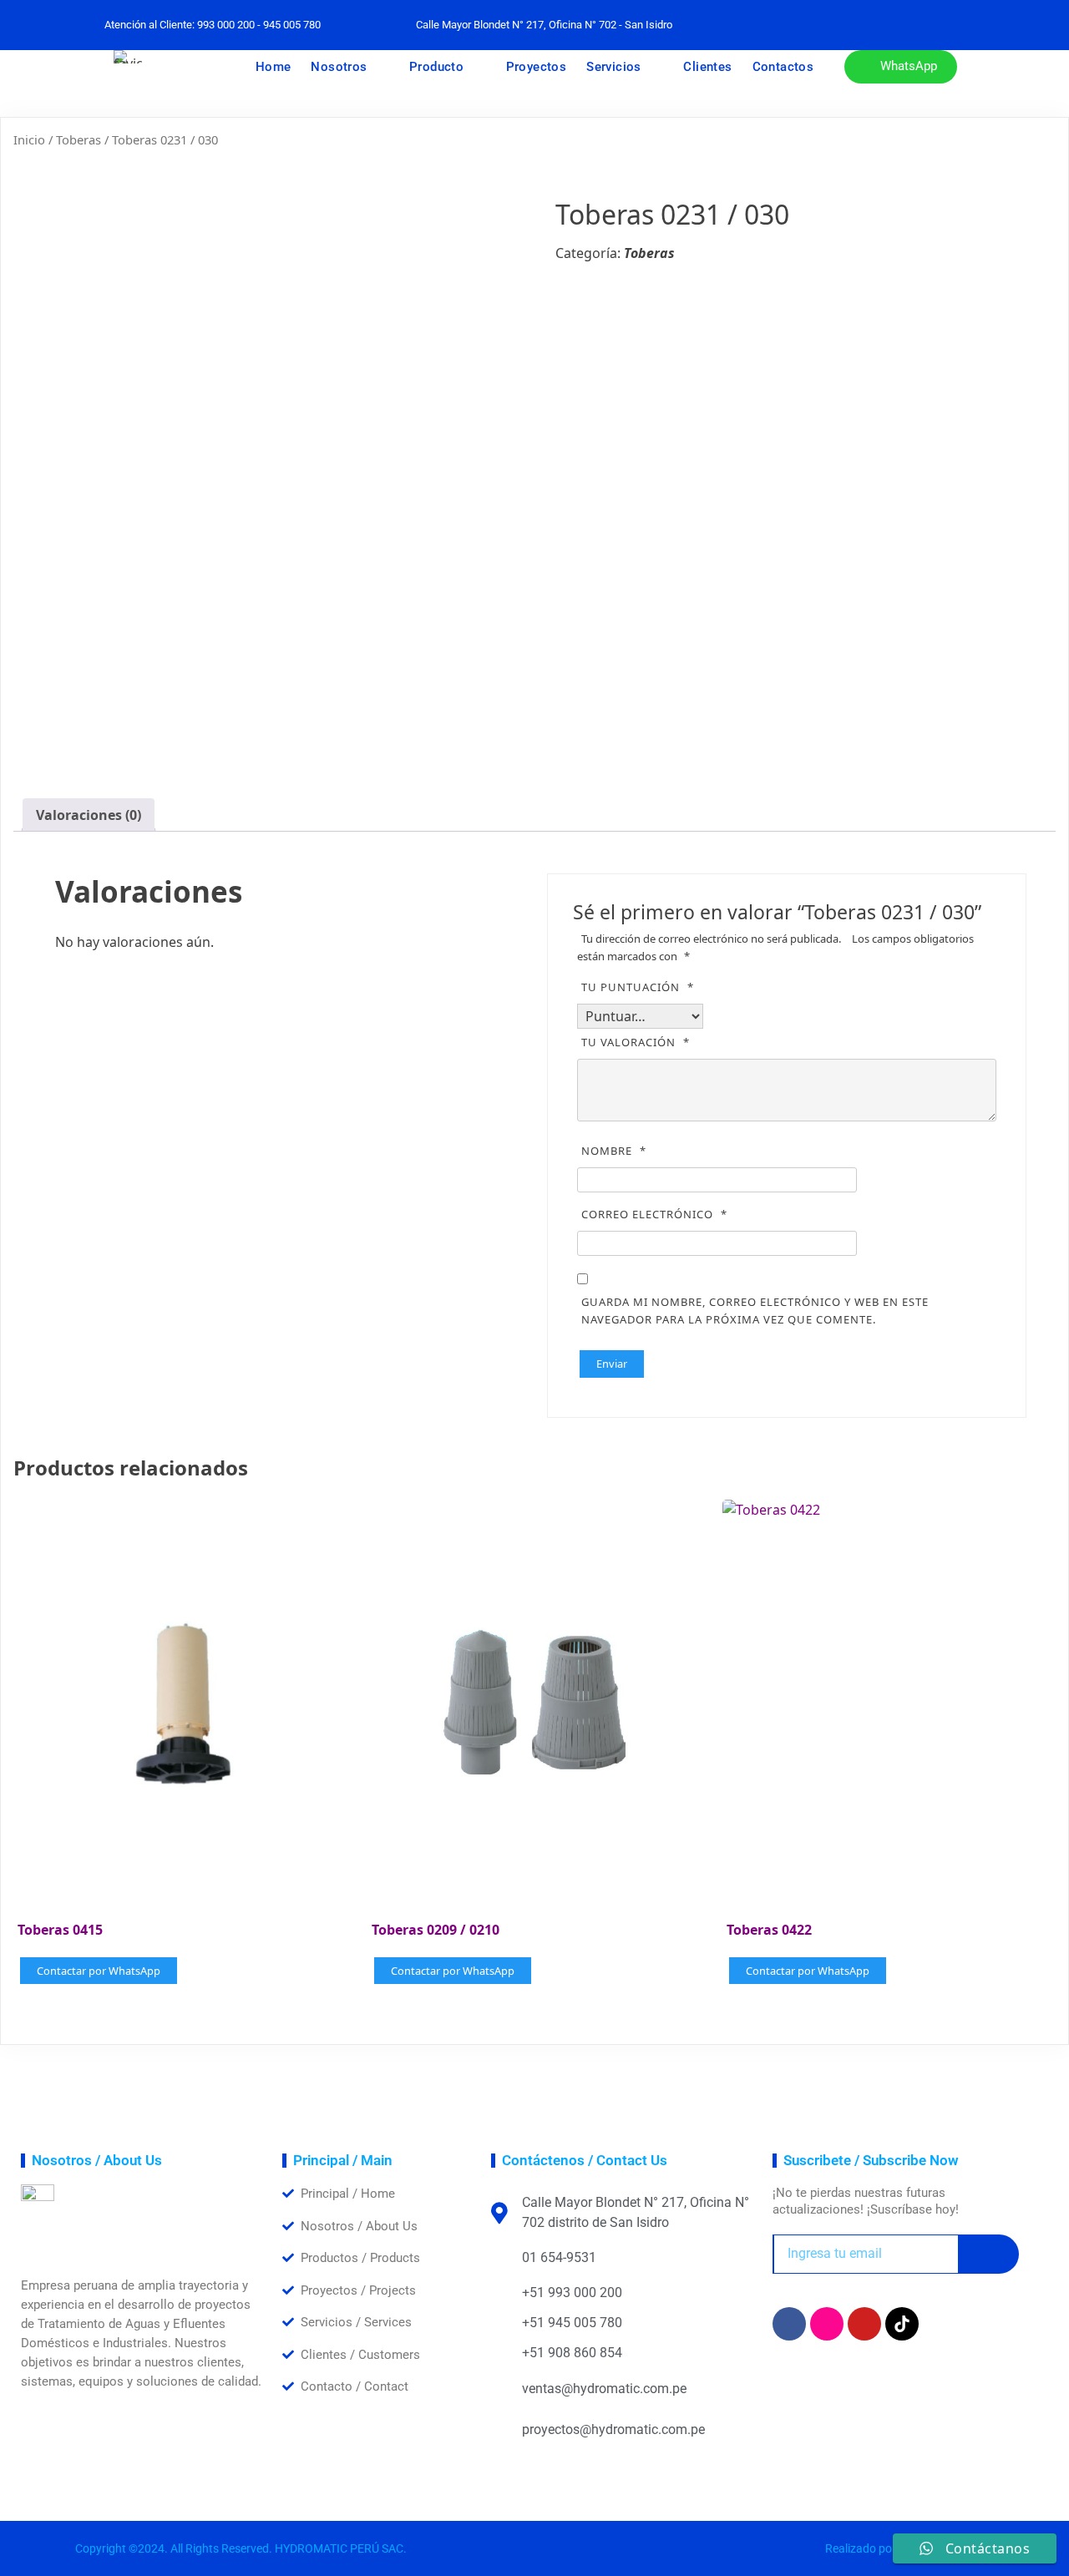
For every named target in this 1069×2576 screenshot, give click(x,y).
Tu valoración (636, 1042)
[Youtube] (864, 2324)
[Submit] (988, 2254)
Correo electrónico (654, 1214)
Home (274, 67)
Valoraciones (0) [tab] (89, 815)
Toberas (79, 139)
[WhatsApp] (846, 25)
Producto (436, 67)
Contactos (783, 67)
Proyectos (537, 67)
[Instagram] (827, 2324)
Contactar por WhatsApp (99, 1971)
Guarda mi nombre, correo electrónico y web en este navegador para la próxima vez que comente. (755, 1311)
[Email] (883, 25)
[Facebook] (809, 25)
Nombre (614, 1151)
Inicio (29, 139)
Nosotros (339, 67)
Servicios (614, 67)
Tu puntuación (638, 987)
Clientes (707, 67)
